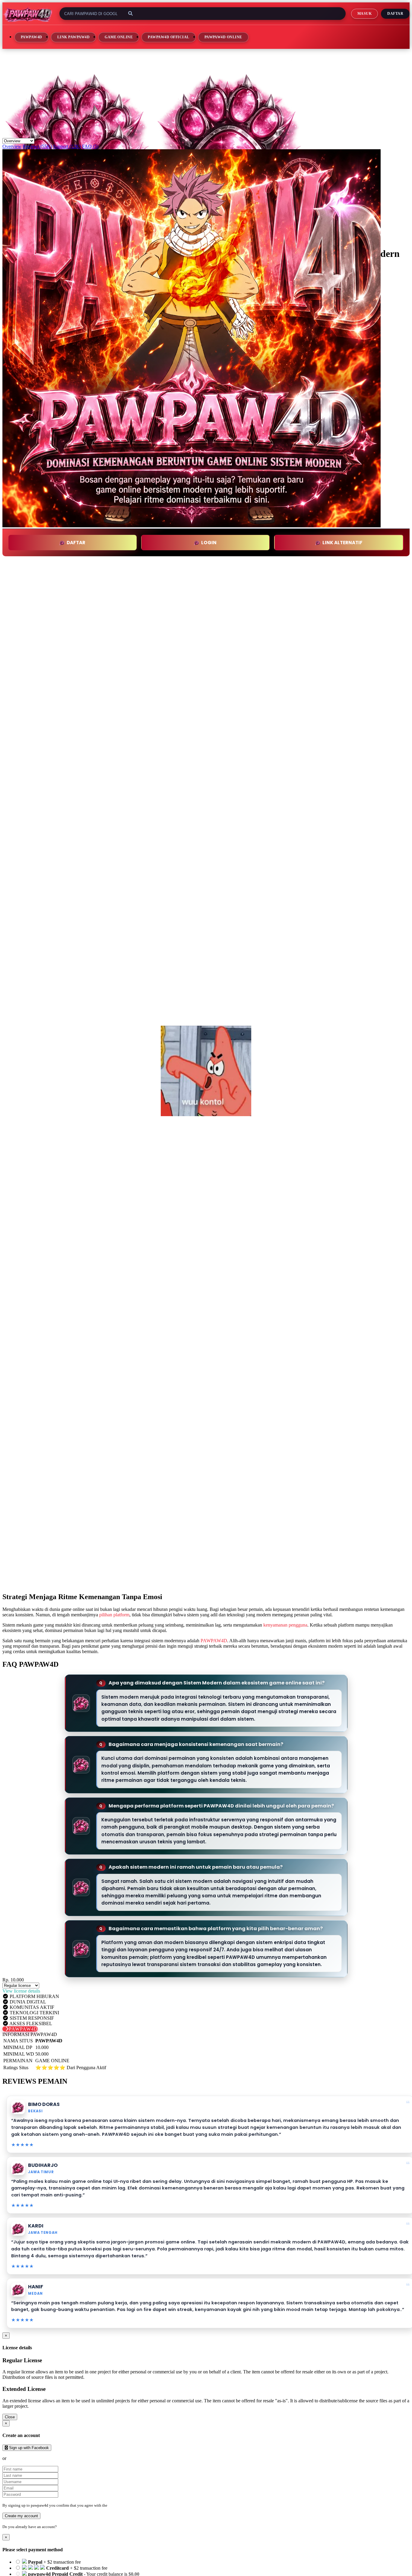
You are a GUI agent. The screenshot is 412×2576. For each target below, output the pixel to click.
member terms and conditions (132, 2505)
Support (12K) (67, 146)
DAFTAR (76, 543)
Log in (63, 2527)
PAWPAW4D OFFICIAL (168, 37)
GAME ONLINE (119, 37)
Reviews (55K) (37, 146)
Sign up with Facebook (28, 2448)
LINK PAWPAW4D (73, 37)
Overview (12, 146)
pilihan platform (114, 1615)
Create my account (21, 2516)
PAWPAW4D (32, 37)
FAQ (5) (90, 146)
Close (10, 2417)
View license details (21, 1991)
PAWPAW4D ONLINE (223, 37)
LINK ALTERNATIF (342, 543)
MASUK (364, 14)
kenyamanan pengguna (285, 1625)
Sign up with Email (26, 2458)
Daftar (395, 14)
